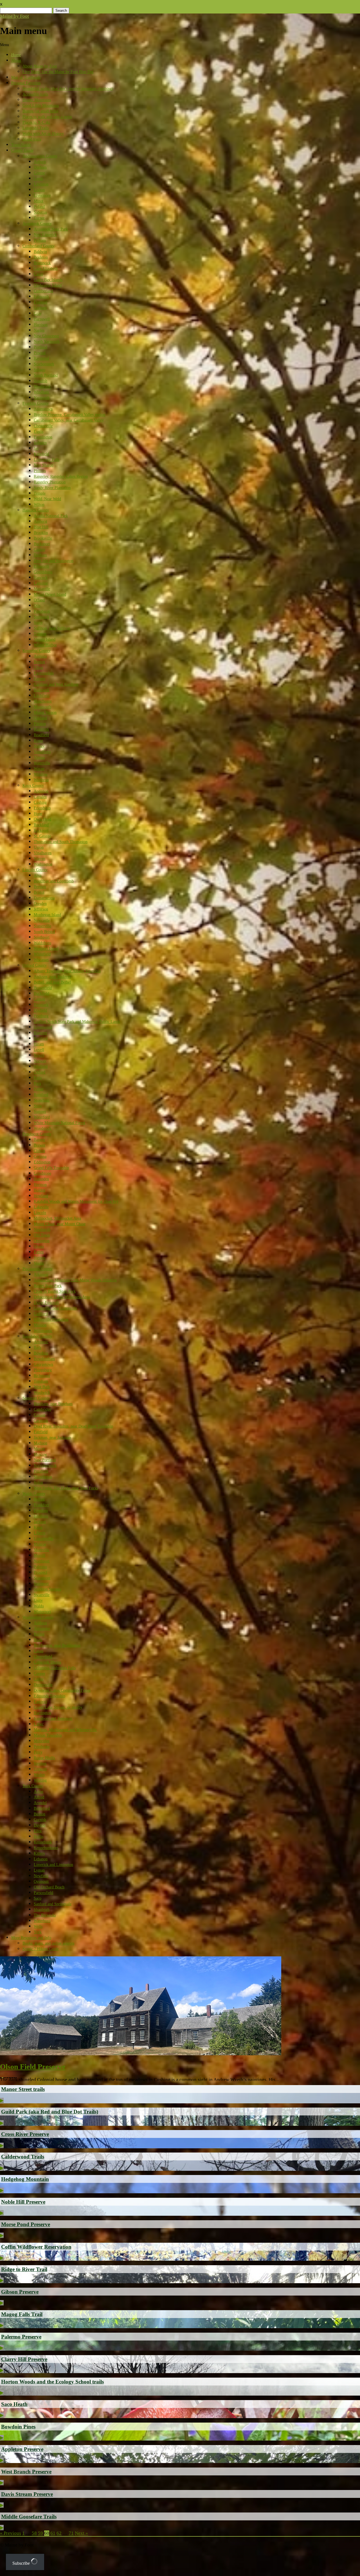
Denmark (41, 1005)
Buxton (40, 1814)
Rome (38, 741)
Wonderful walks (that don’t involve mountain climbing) (68, 89)
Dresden (40, 904)
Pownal (40, 353)
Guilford (41, 1314)
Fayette (40, 679)
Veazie (39, 1263)
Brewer (40, 1145)
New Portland (45, 1460)
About (16, 61)
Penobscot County (37, 1134)
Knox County (33, 786)
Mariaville (42, 589)
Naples (39, 330)
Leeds (38, 179)
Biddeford (42, 1808)
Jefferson (41, 909)
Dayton (40, 1825)
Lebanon (41, 1859)
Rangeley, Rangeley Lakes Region (61, 476)
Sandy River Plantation (52, 488)
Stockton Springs (47, 1589)
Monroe (40, 1544)
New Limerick (45, 235)
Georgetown (43, 1364)
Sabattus (40, 212)
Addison (40, 1623)
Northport (42, 1561)
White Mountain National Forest (59, 1123)
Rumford (41, 1095)
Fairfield (41, 1432)
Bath (37, 1348)
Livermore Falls (47, 460)
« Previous (11, 2533)
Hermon (40, 1185)
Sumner (40, 1112)
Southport (42, 937)
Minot (39, 201)
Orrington (42, 1241)
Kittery (39, 1853)
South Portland (46, 375)
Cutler (39, 1679)
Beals (38, 1640)
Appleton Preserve (22, 2449)
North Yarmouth (47, 342)
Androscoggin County (40, 156)
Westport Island (46, 949)
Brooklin (41, 533)
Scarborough (44, 364)
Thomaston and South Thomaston (61, 842)
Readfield (41, 735)
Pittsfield (41, 1471)
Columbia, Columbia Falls (55, 1668)
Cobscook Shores (47, 1662)
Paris (38, 1078)
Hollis (39, 1837)
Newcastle (42, 920)
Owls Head (42, 819)
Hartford (41, 1038)
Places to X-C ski (36, 122)
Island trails (32, 139)
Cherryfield (43, 1657)
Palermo (40, 1567)
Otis (37, 606)
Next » (81, 2533)
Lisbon (39, 190)
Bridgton (41, 257)
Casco (38, 274)
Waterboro (42, 1921)
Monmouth (42, 707)
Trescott (40, 1769)
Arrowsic (41, 1342)
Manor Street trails (23, 2089)
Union (39, 847)
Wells (38, 1926)
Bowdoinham (44, 1359)
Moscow (40, 1454)
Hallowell (41, 690)
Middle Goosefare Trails (29, 2517)
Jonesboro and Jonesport (53, 1719)
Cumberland (43, 291)
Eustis (39, 431)
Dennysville (43, 1685)
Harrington (42, 1713)
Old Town (42, 1235)
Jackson (40, 1522)
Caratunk (41, 1421)
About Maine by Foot (40, 66)
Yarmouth (42, 398)
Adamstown (43, 409)
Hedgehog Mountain (25, 2179)
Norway (40, 1061)
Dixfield (40, 1010)
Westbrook (42, 387)
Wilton (39, 505)
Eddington (42, 1162)
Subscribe (22, 2563)
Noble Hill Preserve (23, 2202)
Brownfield (43, 988)
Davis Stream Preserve (27, 2494)
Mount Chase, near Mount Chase (60, 1224)
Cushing (40, 802)
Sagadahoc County (37, 1336)
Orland (39, 600)
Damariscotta (44, 898)
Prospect (40, 1572)
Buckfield (41, 994)
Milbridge (42, 1741)
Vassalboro (42, 752)
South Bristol (44, 932)
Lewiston (41, 184)
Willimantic (43, 1331)
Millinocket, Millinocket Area (57, 1218)
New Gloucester (46, 336)
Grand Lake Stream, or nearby (58, 1707)
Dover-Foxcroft (46, 1303)
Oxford (40, 1072)
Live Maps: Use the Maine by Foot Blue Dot (58, 72)
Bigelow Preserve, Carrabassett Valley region (69, 415)
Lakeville (41, 1207)
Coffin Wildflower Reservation (36, 2247)
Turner (39, 218)
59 (40, 2533)
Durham (40, 167)
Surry (38, 623)
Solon (38, 1482)
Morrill (40, 1556)
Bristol (39, 892)
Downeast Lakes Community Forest (62, 1690)
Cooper (40, 1674)
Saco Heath (14, 2404)
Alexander (42, 1629)
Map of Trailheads (26, 77)
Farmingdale (44, 673)
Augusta (40, 656)
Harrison (41, 325)
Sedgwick (41, 617)
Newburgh (42, 1230)
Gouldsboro (43, 572)
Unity (38, 1600)
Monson (40, 1325)
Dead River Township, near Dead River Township (73, 1426)
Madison (40, 1443)
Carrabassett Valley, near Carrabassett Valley (69, 420)
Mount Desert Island (50, 594)
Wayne (39, 769)
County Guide (22, 150)
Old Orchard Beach (49, 1887)
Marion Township (48, 1735)
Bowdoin (41, 1353)
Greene (39, 173)
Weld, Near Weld (47, 499)
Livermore (42, 195)
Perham (40, 240)
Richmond (42, 1376)
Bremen (40, 887)
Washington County (38, 1617)
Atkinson (41, 1275)
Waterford (42, 1117)
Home (16, 55)
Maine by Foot (14, 16)
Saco (38, 1898)
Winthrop (41, 780)
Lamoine (41, 583)
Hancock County (36, 510)
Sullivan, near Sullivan (52, 628)
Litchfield (42, 696)
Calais (39, 1651)
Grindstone (42, 1173)
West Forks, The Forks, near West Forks (66, 1488)
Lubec (39, 1724)
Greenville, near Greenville (55, 1308)
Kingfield (41, 454)
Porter (39, 1089)
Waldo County (34, 1494)
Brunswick (42, 263)
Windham (41, 392)
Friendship (42, 808)
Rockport (41, 831)
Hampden (41, 1179)
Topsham (41, 1381)
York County (33, 1786)
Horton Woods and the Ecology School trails (52, 2382)
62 (59, 2533)
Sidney (39, 746)
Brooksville (43, 538)
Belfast (39, 1499)
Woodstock (42, 1128)
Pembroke (42, 1747)
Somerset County (36, 1398)
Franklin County (36, 403)
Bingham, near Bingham (53, 1404)
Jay (36, 448)
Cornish (40, 1820)
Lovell (39, 1050)
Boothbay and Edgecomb (54, 881)
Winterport (42, 1612)
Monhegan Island (47, 915)
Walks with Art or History (43, 134)
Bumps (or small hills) (40, 111)
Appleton (41, 791)
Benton (39, 662)
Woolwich (42, 1393)
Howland (41, 1196)
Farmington (43, 437)
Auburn (40, 162)
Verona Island (45, 639)
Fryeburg (41, 1016)
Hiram (39, 1044)
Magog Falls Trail (22, 2314)
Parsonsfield (43, 1893)
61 (53, 2533)
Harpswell (42, 319)
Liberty (40, 1533)
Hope (38, 814)
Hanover (40, 1033)
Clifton (39, 1151)
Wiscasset (41, 960)
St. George (42, 836)
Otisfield (41, 1067)
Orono (39, 1246)
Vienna (39, 757)
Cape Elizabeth (46, 269)
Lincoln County (35, 870)
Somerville (42, 926)
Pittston (40, 724)
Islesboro (41, 1516)
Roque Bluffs (44, 1758)
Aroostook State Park (51, 229)
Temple (40, 493)
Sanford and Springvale (53, 1904)
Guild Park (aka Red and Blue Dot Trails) (50, 2112)
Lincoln (40, 1213)
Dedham (40, 555)
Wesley (39, 1775)
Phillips (40, 471)
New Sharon (44, 465)
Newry (39, 1055)
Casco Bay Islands (48, 280)
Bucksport (42, 544)
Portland (40, 347)
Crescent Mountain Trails (40, 2068)
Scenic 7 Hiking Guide (41, 1949)
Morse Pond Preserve (26, 2224)
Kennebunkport (46, 1848)
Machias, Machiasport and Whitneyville (65, 1730)
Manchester (43, 701)
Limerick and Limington (53, 1865)
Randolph (41, 729)
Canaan (40, 1415)
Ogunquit (41, 1881)
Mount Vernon (45, 712)
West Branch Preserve (26, 2472)
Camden (40, 797)
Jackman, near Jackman (52, 1437)
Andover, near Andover (52, 977)
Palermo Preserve (21, 2337)
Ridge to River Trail (24, 2269)
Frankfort (41, 1505)
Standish (40, 381)
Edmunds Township (49, 1696)
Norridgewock (45, 1466)
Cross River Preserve (25, 2134)
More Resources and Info (31, 1938)
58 (34, 2533)
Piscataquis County (38, 1269)
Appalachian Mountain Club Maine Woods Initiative (75, 1280)
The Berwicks (45, 1915)
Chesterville (43, 426)
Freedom (41, 1511)
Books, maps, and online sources (48, 1943)
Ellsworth (41, 566)
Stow (38, 1106)
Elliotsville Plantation (51, 1319)
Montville (41, 1550)
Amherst (40, 521)
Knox (38, 1527)
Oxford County (35, 965)
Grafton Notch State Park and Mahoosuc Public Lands (77, 1022)
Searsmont (42, 1578)
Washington (43, 864)
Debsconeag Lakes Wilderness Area (62, 1297)
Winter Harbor (45, 645)
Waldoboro (42, 943)
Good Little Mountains (41, 106)
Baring (39, 1634)
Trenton (40, 634)
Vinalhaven (43, 853)
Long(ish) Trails (36, 128)
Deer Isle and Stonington (54, 561)
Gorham (40, 308)
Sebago (40, 370)
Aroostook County (37, 224)
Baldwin (40, 252)
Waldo (39, 1606)
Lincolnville (43, 1539)
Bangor (40, 1140)
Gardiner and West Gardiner (56, 684)
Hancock (41, 578)
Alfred (39, 1797)
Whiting (40, 1780)
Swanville (42, 1595)
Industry (40, 443)
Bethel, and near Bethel (52, 982)
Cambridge (42, 1409)
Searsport (41, 1584)
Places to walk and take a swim (47, 117)
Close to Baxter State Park (55, 1291)
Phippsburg (43, 1370)
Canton (39, 999)
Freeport (40, 302)
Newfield (41, 1876)
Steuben (40, 1763)
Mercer (39, 1449)
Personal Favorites (26, 83)
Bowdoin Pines (18, 2427)
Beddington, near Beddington (57, 1645)
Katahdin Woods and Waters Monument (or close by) (76, 1201)
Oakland (40, 718)
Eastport (40, 1702)
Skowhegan (43, 1477)
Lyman (39, 1870)
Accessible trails (35, 94)
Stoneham (42, 1100)
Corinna (40, 1156)
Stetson (40, 1258)
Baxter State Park (48, 1286)
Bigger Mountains (37, 100)
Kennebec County (37, 651)
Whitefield (42, 954)
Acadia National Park (51, 516)
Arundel (40, 1803)
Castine (40, 550)
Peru (37, 1083)
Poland (39, 207)
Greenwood (43, 1027)
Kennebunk (43, 1842)
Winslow (41, 774)
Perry (38, 1752)
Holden (40, 1190)
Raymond (41, 358)
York (38, 1932)
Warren (40, 859)
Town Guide (21, 145)
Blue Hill (41, 527)
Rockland (41, 825)
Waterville (42, 763)
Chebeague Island (48, 285)
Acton (39, 1792)
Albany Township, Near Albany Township (67, 971)
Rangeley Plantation (50, 482)
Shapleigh (42, 1910)
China (38, 668)
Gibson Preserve (20, 2292)
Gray (38, 313)
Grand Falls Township (51, 1168)
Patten (39, 1252)
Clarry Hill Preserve (24, 2359)
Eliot (38, 1831)
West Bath (42, 1387)
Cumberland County (39, 246)
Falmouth (41, 297)
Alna (38, 875)
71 (71, 2533)
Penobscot (42, 611)
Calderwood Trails (23, 2157)
